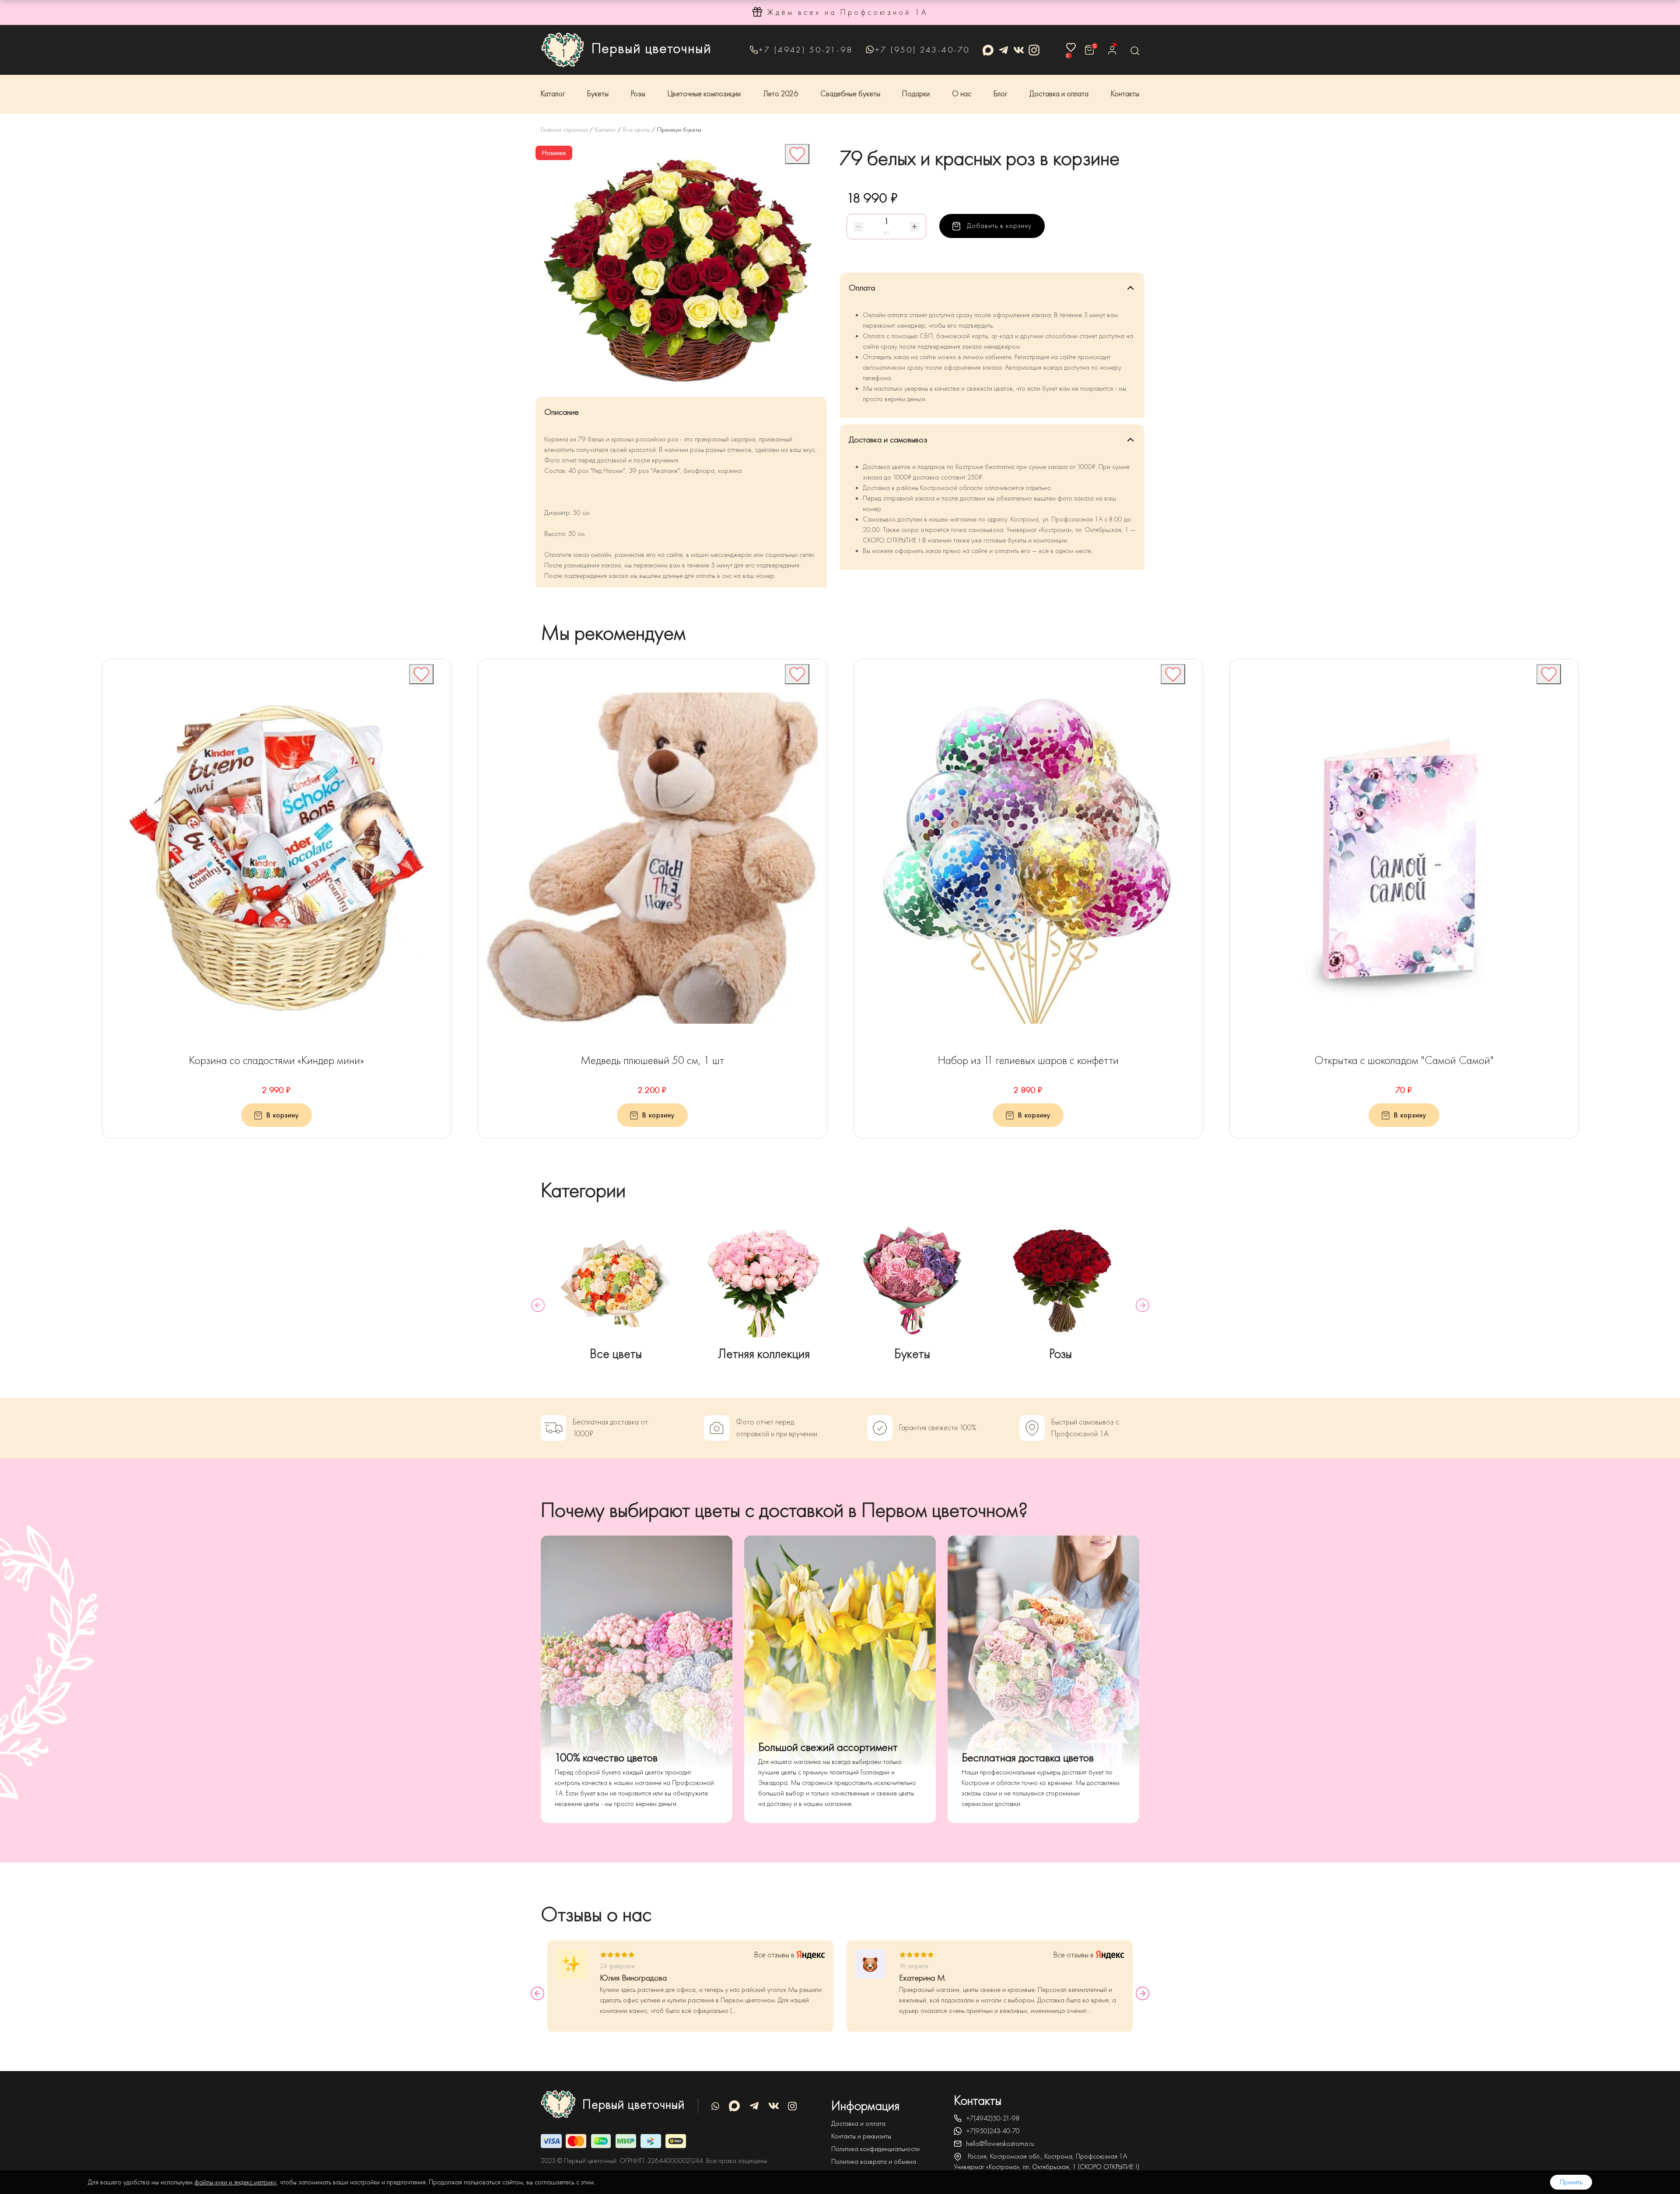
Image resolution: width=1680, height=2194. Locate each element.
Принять (1571, 2182)
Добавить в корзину (998, 226)
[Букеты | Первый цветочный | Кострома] (912, 1281)
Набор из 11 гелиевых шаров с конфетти (1028, 1060)
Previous (538, 1305)
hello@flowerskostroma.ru (1000, 2144)
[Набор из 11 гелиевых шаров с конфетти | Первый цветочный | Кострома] (1028, 858)
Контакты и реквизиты (861, 2136)
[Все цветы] (616, 1281)
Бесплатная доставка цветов (1028, 1758)
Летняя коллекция (764, 1354)
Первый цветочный (651, 48)
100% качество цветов (606, 1758)
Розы (638, 94)
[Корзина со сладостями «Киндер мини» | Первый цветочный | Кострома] (277, 858)
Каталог (553, 94)
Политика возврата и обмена (874, 2162)
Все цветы (616, 1354)
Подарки (916, 94)
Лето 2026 (780, 94)
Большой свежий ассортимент (828, 1747)
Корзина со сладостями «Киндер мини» (276, 1060)
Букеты (598, 94)
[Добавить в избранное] (797, 154)
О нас (962, 94)
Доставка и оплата (1059, 94)
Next (1143, 1305)
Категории (583, 1190)
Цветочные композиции (704, 94)
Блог (1000, 94)
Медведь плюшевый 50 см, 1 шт (652, 1060)
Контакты (1125, 94)
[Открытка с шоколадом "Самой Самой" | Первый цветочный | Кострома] (1404, 858)
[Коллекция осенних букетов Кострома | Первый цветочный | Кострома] (764, 1281)
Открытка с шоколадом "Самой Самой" (1404, 1060)
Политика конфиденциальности (875, 2149)
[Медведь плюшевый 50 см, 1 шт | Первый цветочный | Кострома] (653, 858)
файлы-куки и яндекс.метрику (235, 2182)
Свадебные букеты (850, 94)
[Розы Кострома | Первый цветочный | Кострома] (1061, 1281)
